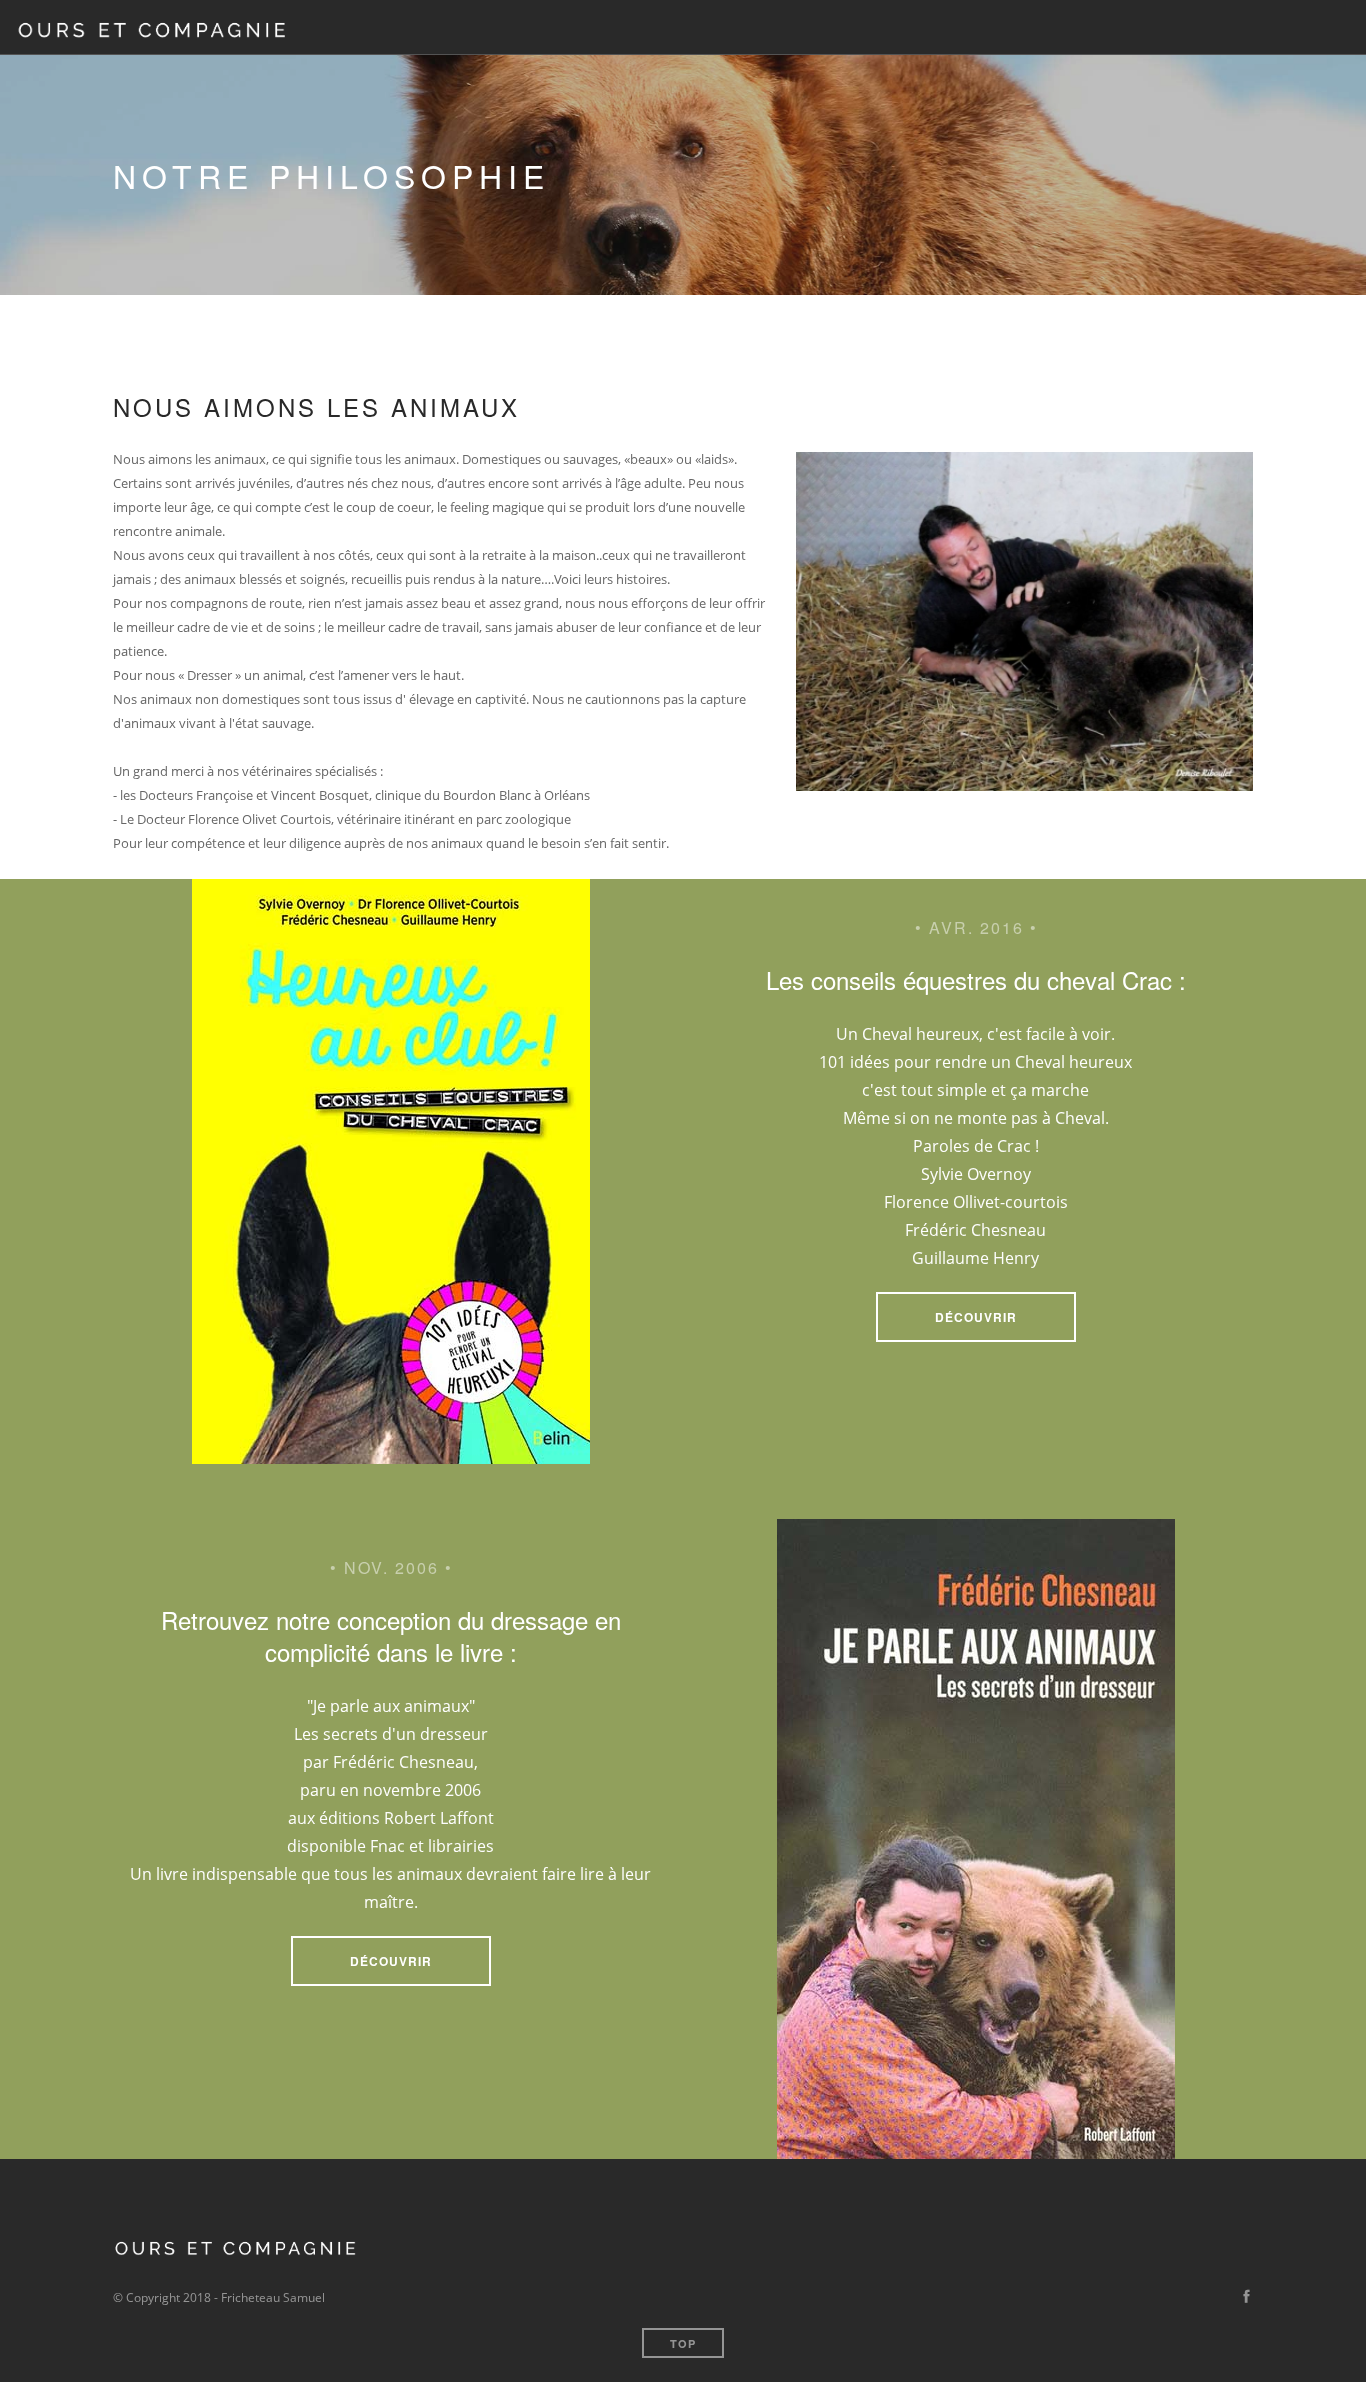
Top (683, 2343)
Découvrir (976, 1317)
